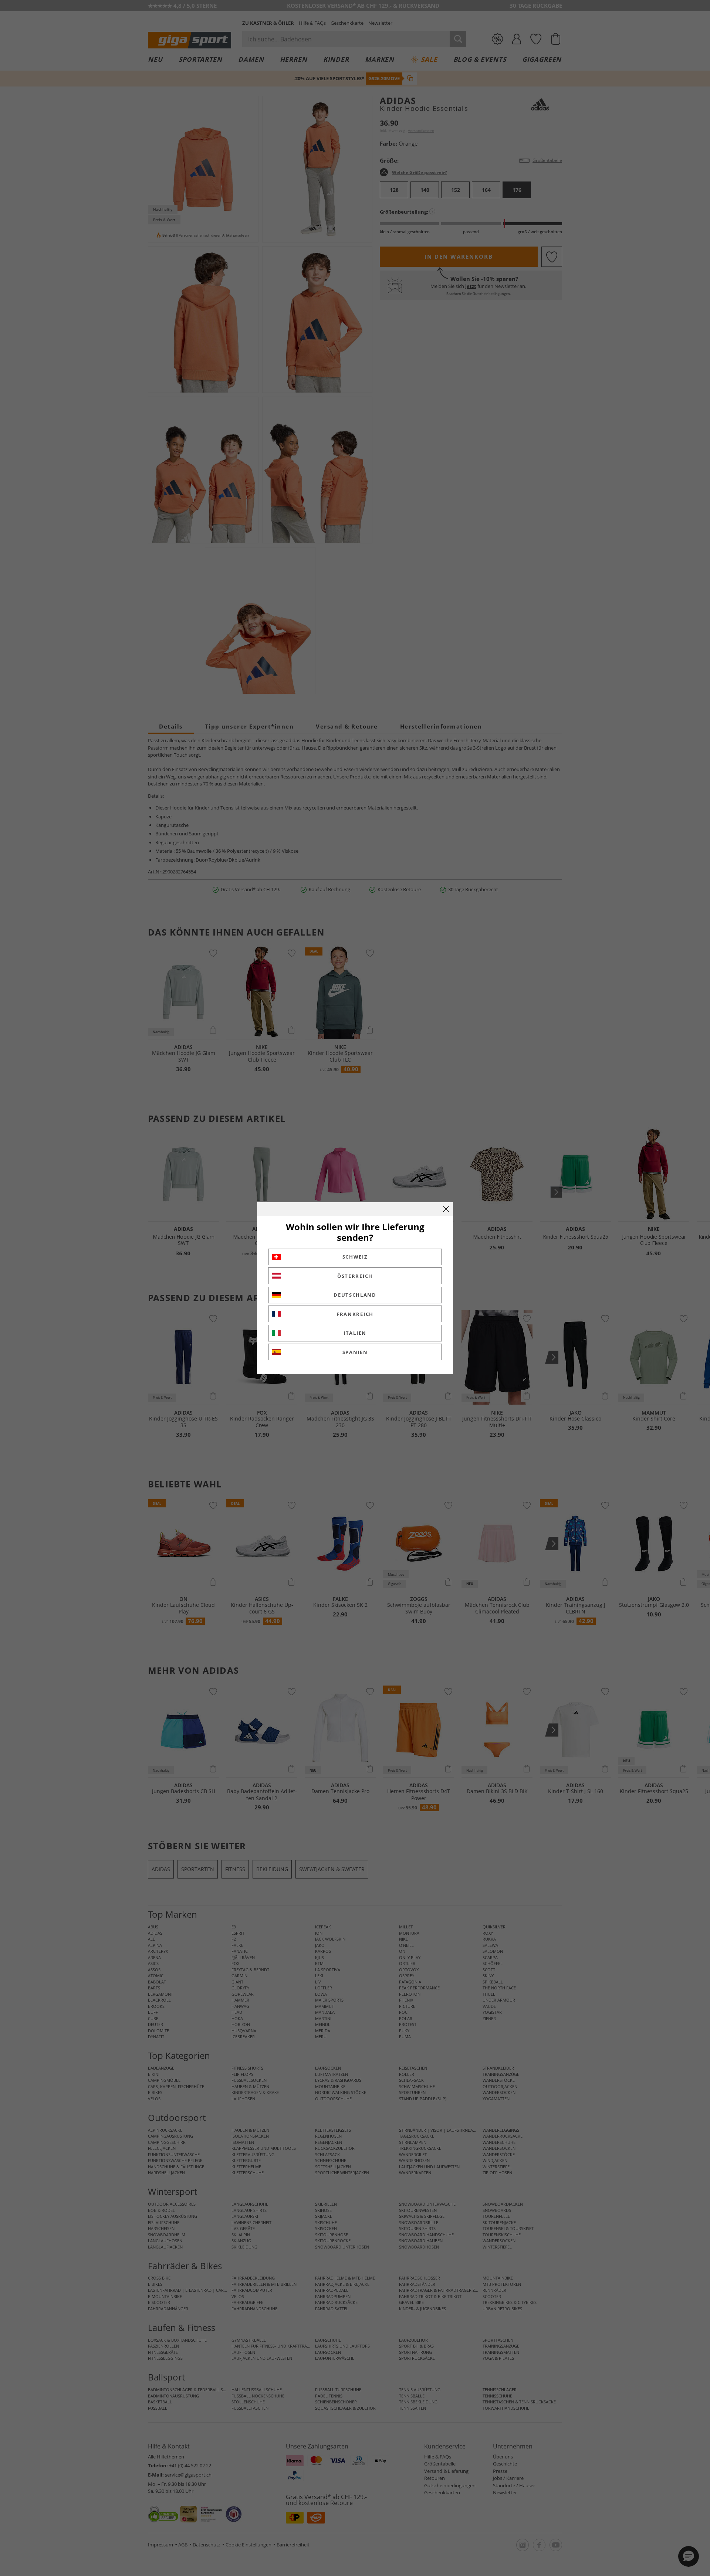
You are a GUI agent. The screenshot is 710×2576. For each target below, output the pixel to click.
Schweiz (355, 1257)
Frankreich (355, 1314)
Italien (355, 1333)
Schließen (446, 1209)
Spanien (355, 1352)
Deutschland (355, 1295)
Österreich (355, 1276)
